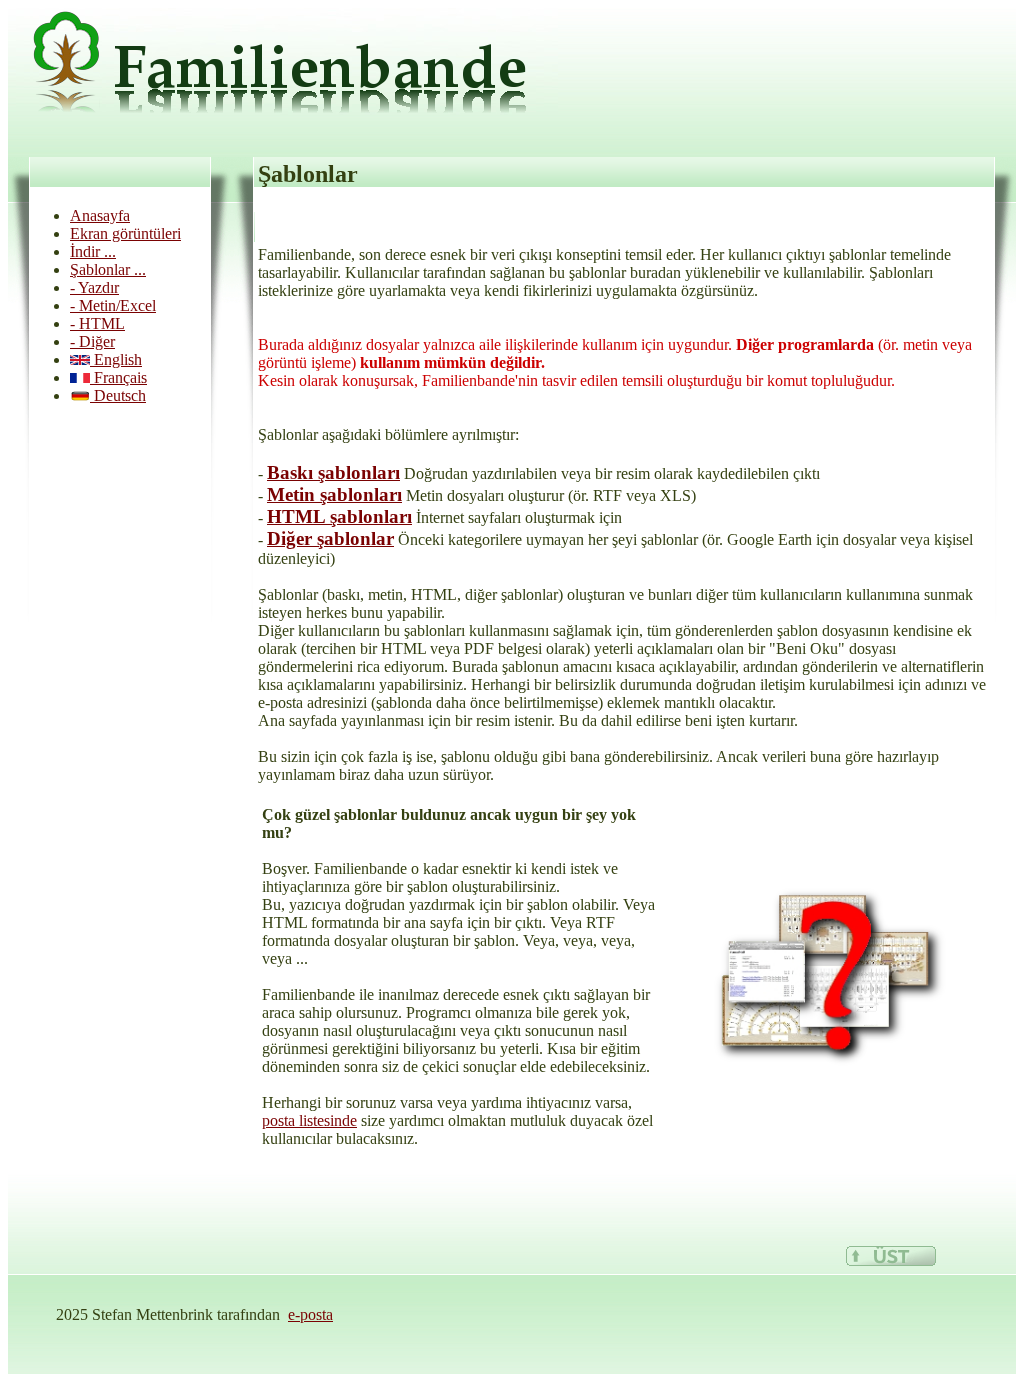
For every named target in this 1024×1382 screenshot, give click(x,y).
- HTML (97, 323)
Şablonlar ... (108, 269)
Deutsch (118, 395)
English (116, 359)
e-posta (310, 1314)
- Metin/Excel (113, 305)
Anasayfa (100, 215)
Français (118, 377)
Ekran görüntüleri (125, 233)
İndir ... (93, 251)
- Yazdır (94, 287)
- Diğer (92, 341)
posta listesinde (309, 1120)
